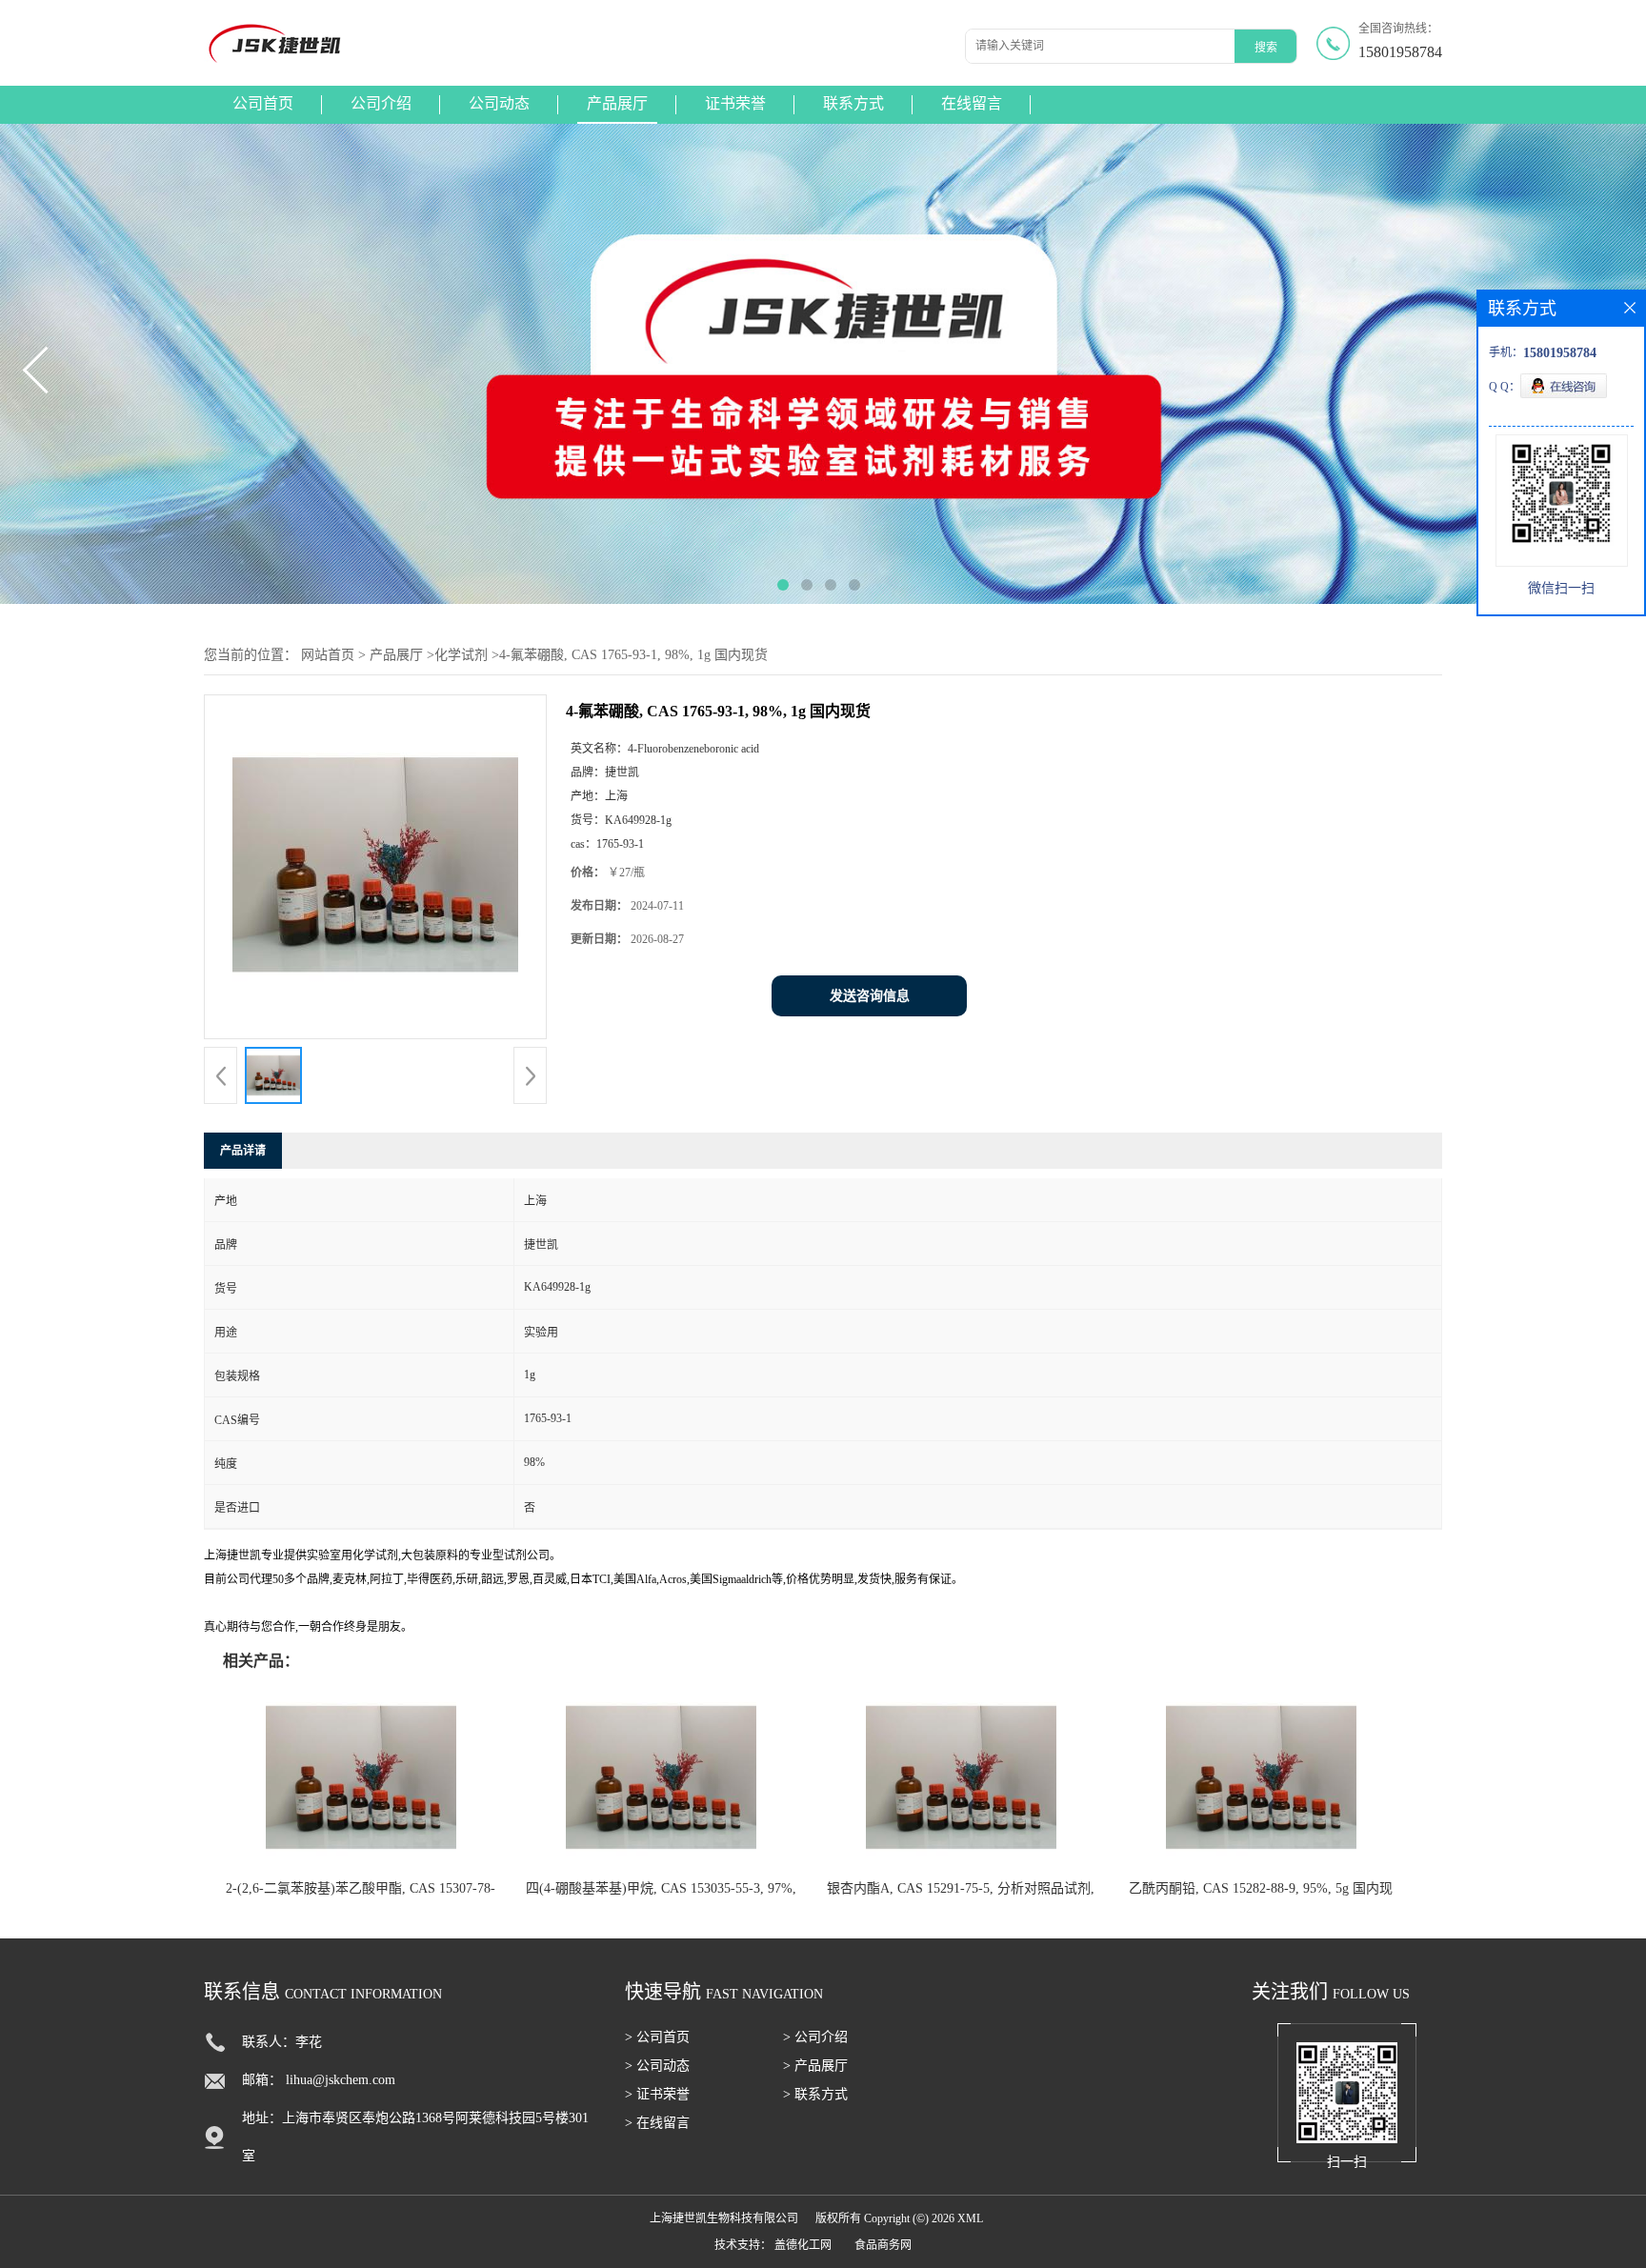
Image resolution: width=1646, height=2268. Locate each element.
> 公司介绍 (815, 2037)
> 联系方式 (815, 2094)
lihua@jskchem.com (341, 2080)
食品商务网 (883, 2245)
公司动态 (499, 103)
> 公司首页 (657, 2037)
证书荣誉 (735, 103)
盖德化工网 (803, 2245)
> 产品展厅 (815, 2066)
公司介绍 (381, 103)
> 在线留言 (657, 2123)
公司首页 (263, 103)
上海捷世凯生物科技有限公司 (724, 2218)
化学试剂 (461, 655)
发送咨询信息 (870, 996)
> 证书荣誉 (657, 2094)
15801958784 (1400, 52)
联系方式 (853, 103)
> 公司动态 (657, 2066)
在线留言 (972, 103)
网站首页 (328, 655)
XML (970, 2218)
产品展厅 (617, 103)
